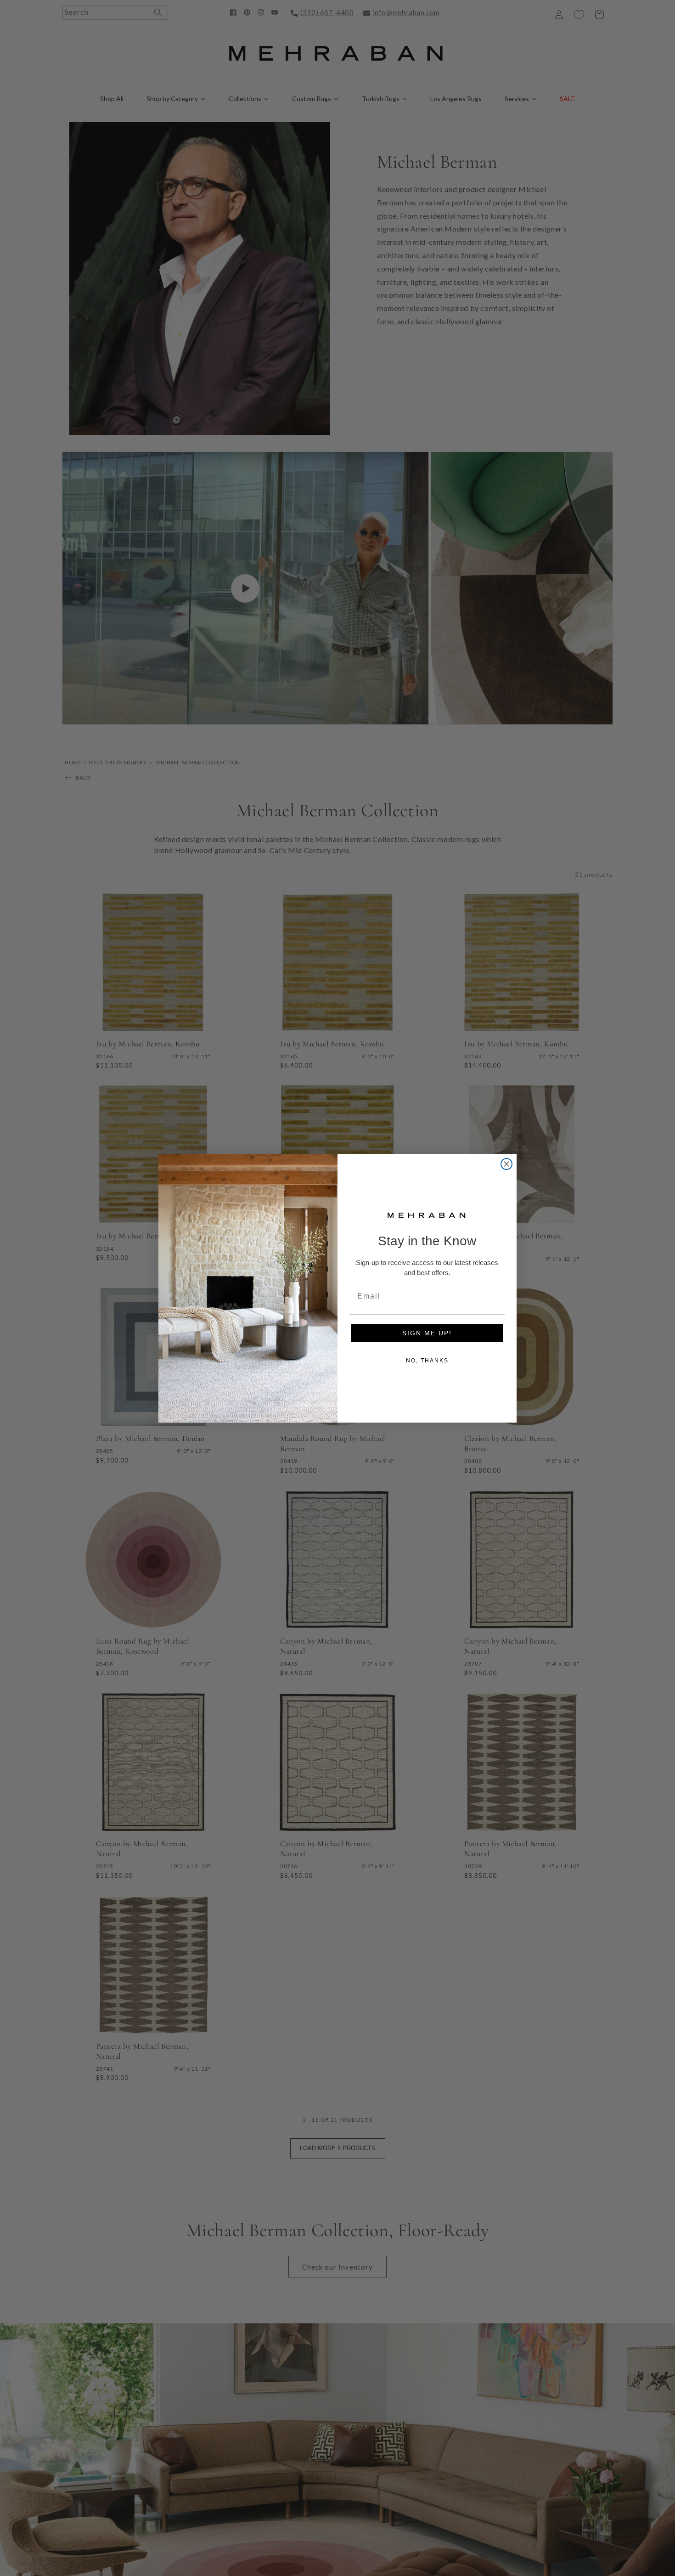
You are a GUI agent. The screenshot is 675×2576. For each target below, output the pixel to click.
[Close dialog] (506, 1164)
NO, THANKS (427, 1361)
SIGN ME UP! (427, 1333)
